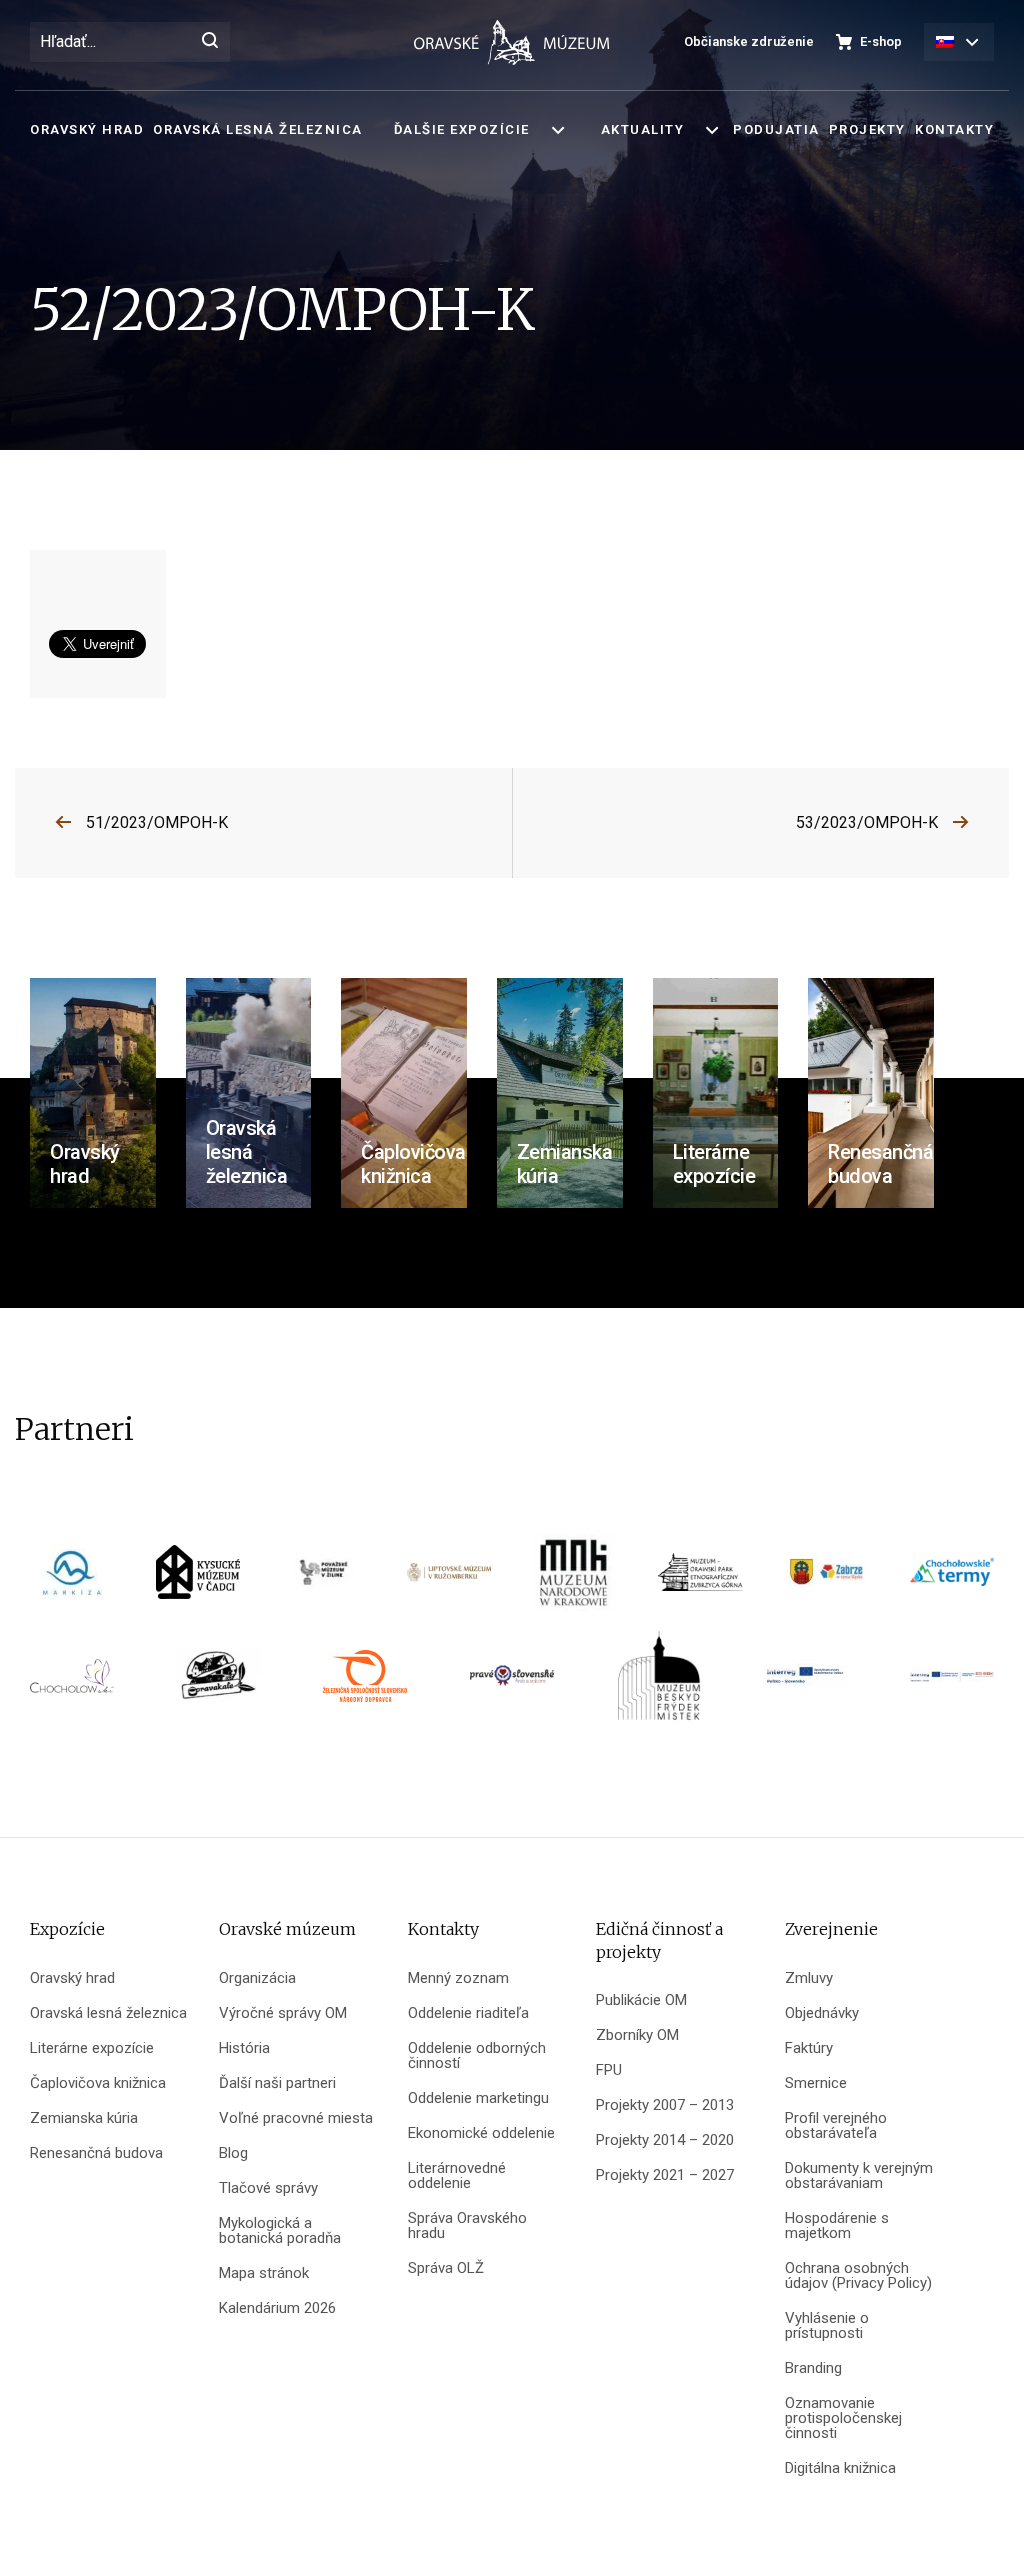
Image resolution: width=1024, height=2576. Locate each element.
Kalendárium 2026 (277, 2308)
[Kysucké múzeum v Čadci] (198, 1578)
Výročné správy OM (283, 2013)
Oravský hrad (87, 129)
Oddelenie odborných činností (477, 2056)
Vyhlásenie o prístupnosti (827, 2326)
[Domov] (512, 42)
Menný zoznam (458, 1978)
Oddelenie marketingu (478, 2098)
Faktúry (809, 2048)
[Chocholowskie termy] (952, 1578)
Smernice (816, 2083)
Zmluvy (809, 1978)
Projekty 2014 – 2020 (665, 2140)
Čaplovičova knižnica (98, 2083)
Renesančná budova (96, 2153)
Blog (233, 2153)
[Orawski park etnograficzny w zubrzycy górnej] (700, 1578)
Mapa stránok (264, 2273)
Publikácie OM (641, 2000)
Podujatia (776, 129)
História (244, 2048)
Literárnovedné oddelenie (457, 2176)
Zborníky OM (637, 2035)
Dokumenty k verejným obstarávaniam (859, 2176)
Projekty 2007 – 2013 (665, 2105)
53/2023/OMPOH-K (867, 822)
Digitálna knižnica (840, 2468)
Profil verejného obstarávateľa (836, 2126)
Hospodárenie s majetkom (837, 2226)
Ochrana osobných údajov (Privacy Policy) (858, 2276)
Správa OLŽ (446, 2268)
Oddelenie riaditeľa (468, 2013)
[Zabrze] (826, 1578)
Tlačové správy (268, 2188)
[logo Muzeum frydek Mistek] (659, 1682)
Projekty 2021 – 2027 (665, 2175)
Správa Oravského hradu (467, 2226)
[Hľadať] (210, 42)
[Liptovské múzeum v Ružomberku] (449, 1578)
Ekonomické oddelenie (481, 2133)
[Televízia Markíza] (72, 1578)
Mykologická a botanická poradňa (280, 2231)
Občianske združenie (749, 41)
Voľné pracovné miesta (296, 2118)
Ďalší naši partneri (277, 2083)
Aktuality (643, 129)
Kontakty (954, 129)
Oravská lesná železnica (258, 129)
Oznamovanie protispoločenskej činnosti (843, 2418)
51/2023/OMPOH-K (157, 822)
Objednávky (822, 2013)
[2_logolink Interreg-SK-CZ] (952, 1683)
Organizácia (257, 1978)
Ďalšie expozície (462, 129)
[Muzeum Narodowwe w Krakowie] (575, 1578)
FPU (609, 2070)
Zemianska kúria (84, 2118)
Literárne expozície (92, 2048)
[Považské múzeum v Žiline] (323, 1578)
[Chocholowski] (72, 1682)
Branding (813, 2368)
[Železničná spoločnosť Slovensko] (365, 1682)
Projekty (867, 129)
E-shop (881, 41)
